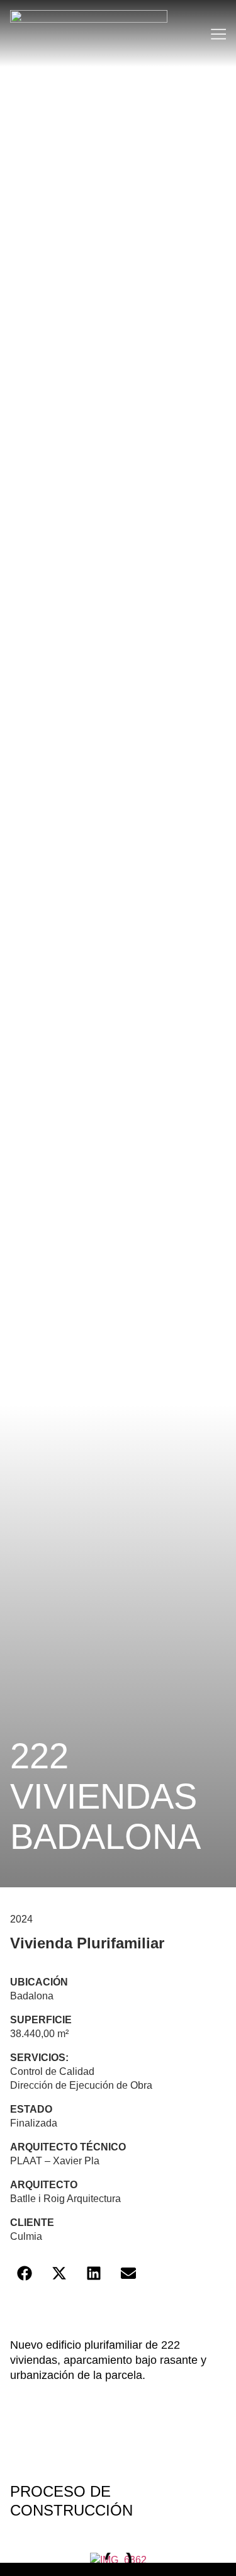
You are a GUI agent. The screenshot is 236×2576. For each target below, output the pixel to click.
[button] (24, 2273)
